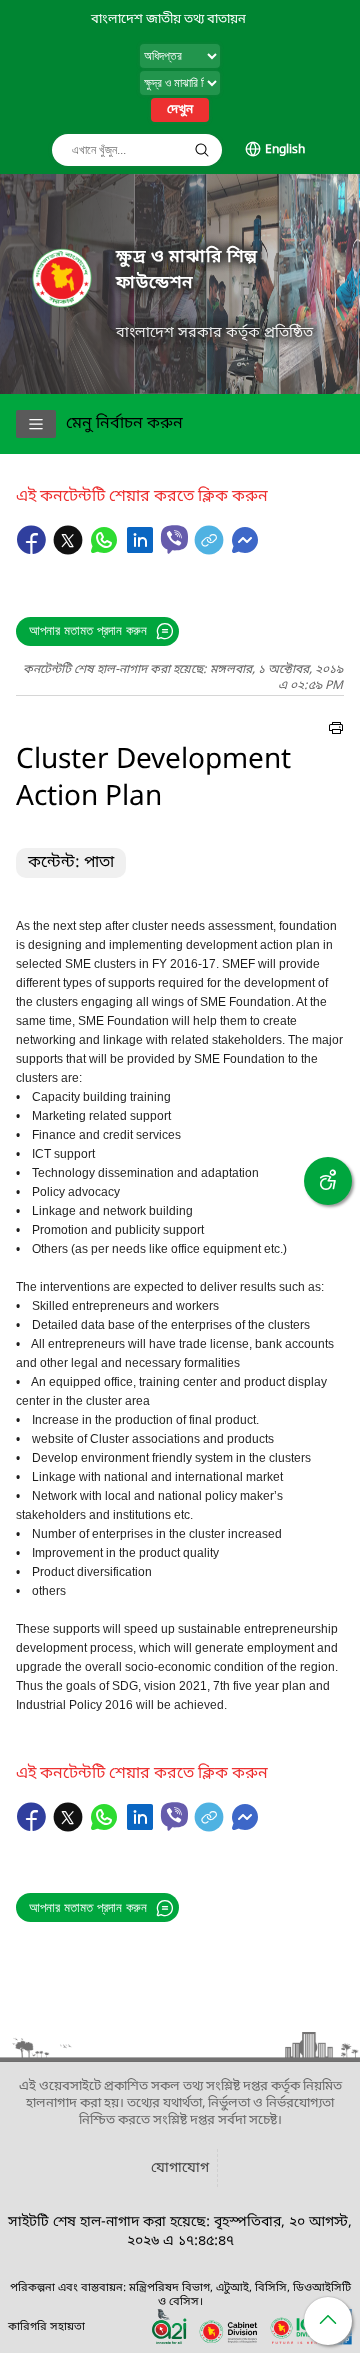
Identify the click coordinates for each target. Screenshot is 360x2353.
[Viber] (174, 539)
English (285, 150)
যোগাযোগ (180, 2168)
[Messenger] (245, 550)
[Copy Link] (211, 550)
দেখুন (180, 110)
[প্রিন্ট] (336, 731)
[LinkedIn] (142, 550)
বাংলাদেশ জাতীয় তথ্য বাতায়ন (168, 19)
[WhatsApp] (106, 550)
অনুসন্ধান (202, 150)
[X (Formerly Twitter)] (70, 550)
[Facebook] (34, 550)
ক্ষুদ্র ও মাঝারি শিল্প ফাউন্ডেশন (187, 270)
